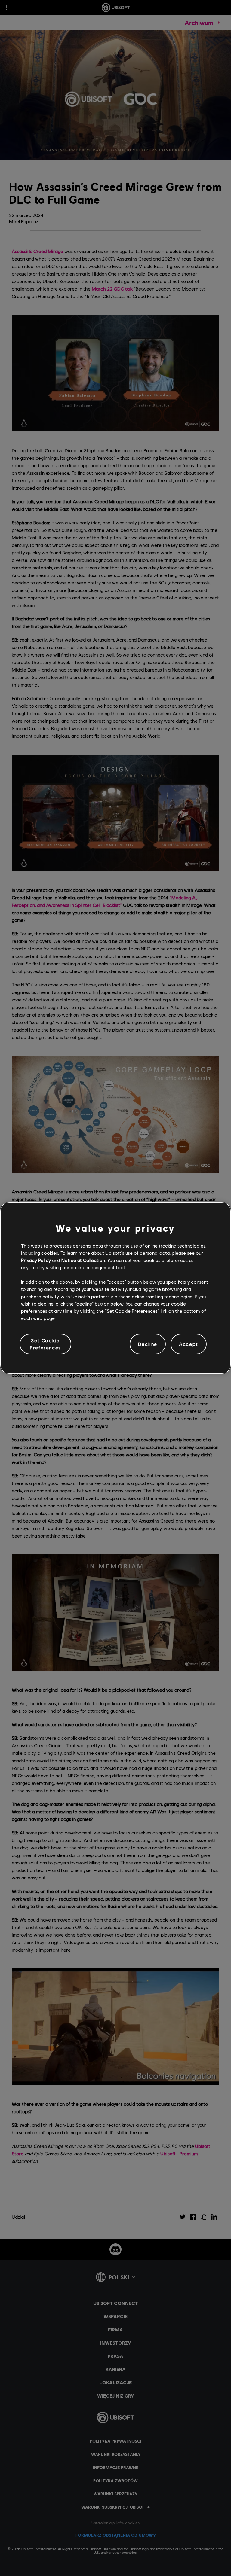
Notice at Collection (83, 1260)
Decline (148, 1344)
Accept (189, 1344)
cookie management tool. (98, 1267)
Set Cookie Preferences (45, 1344)
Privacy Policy (36, 1260)
